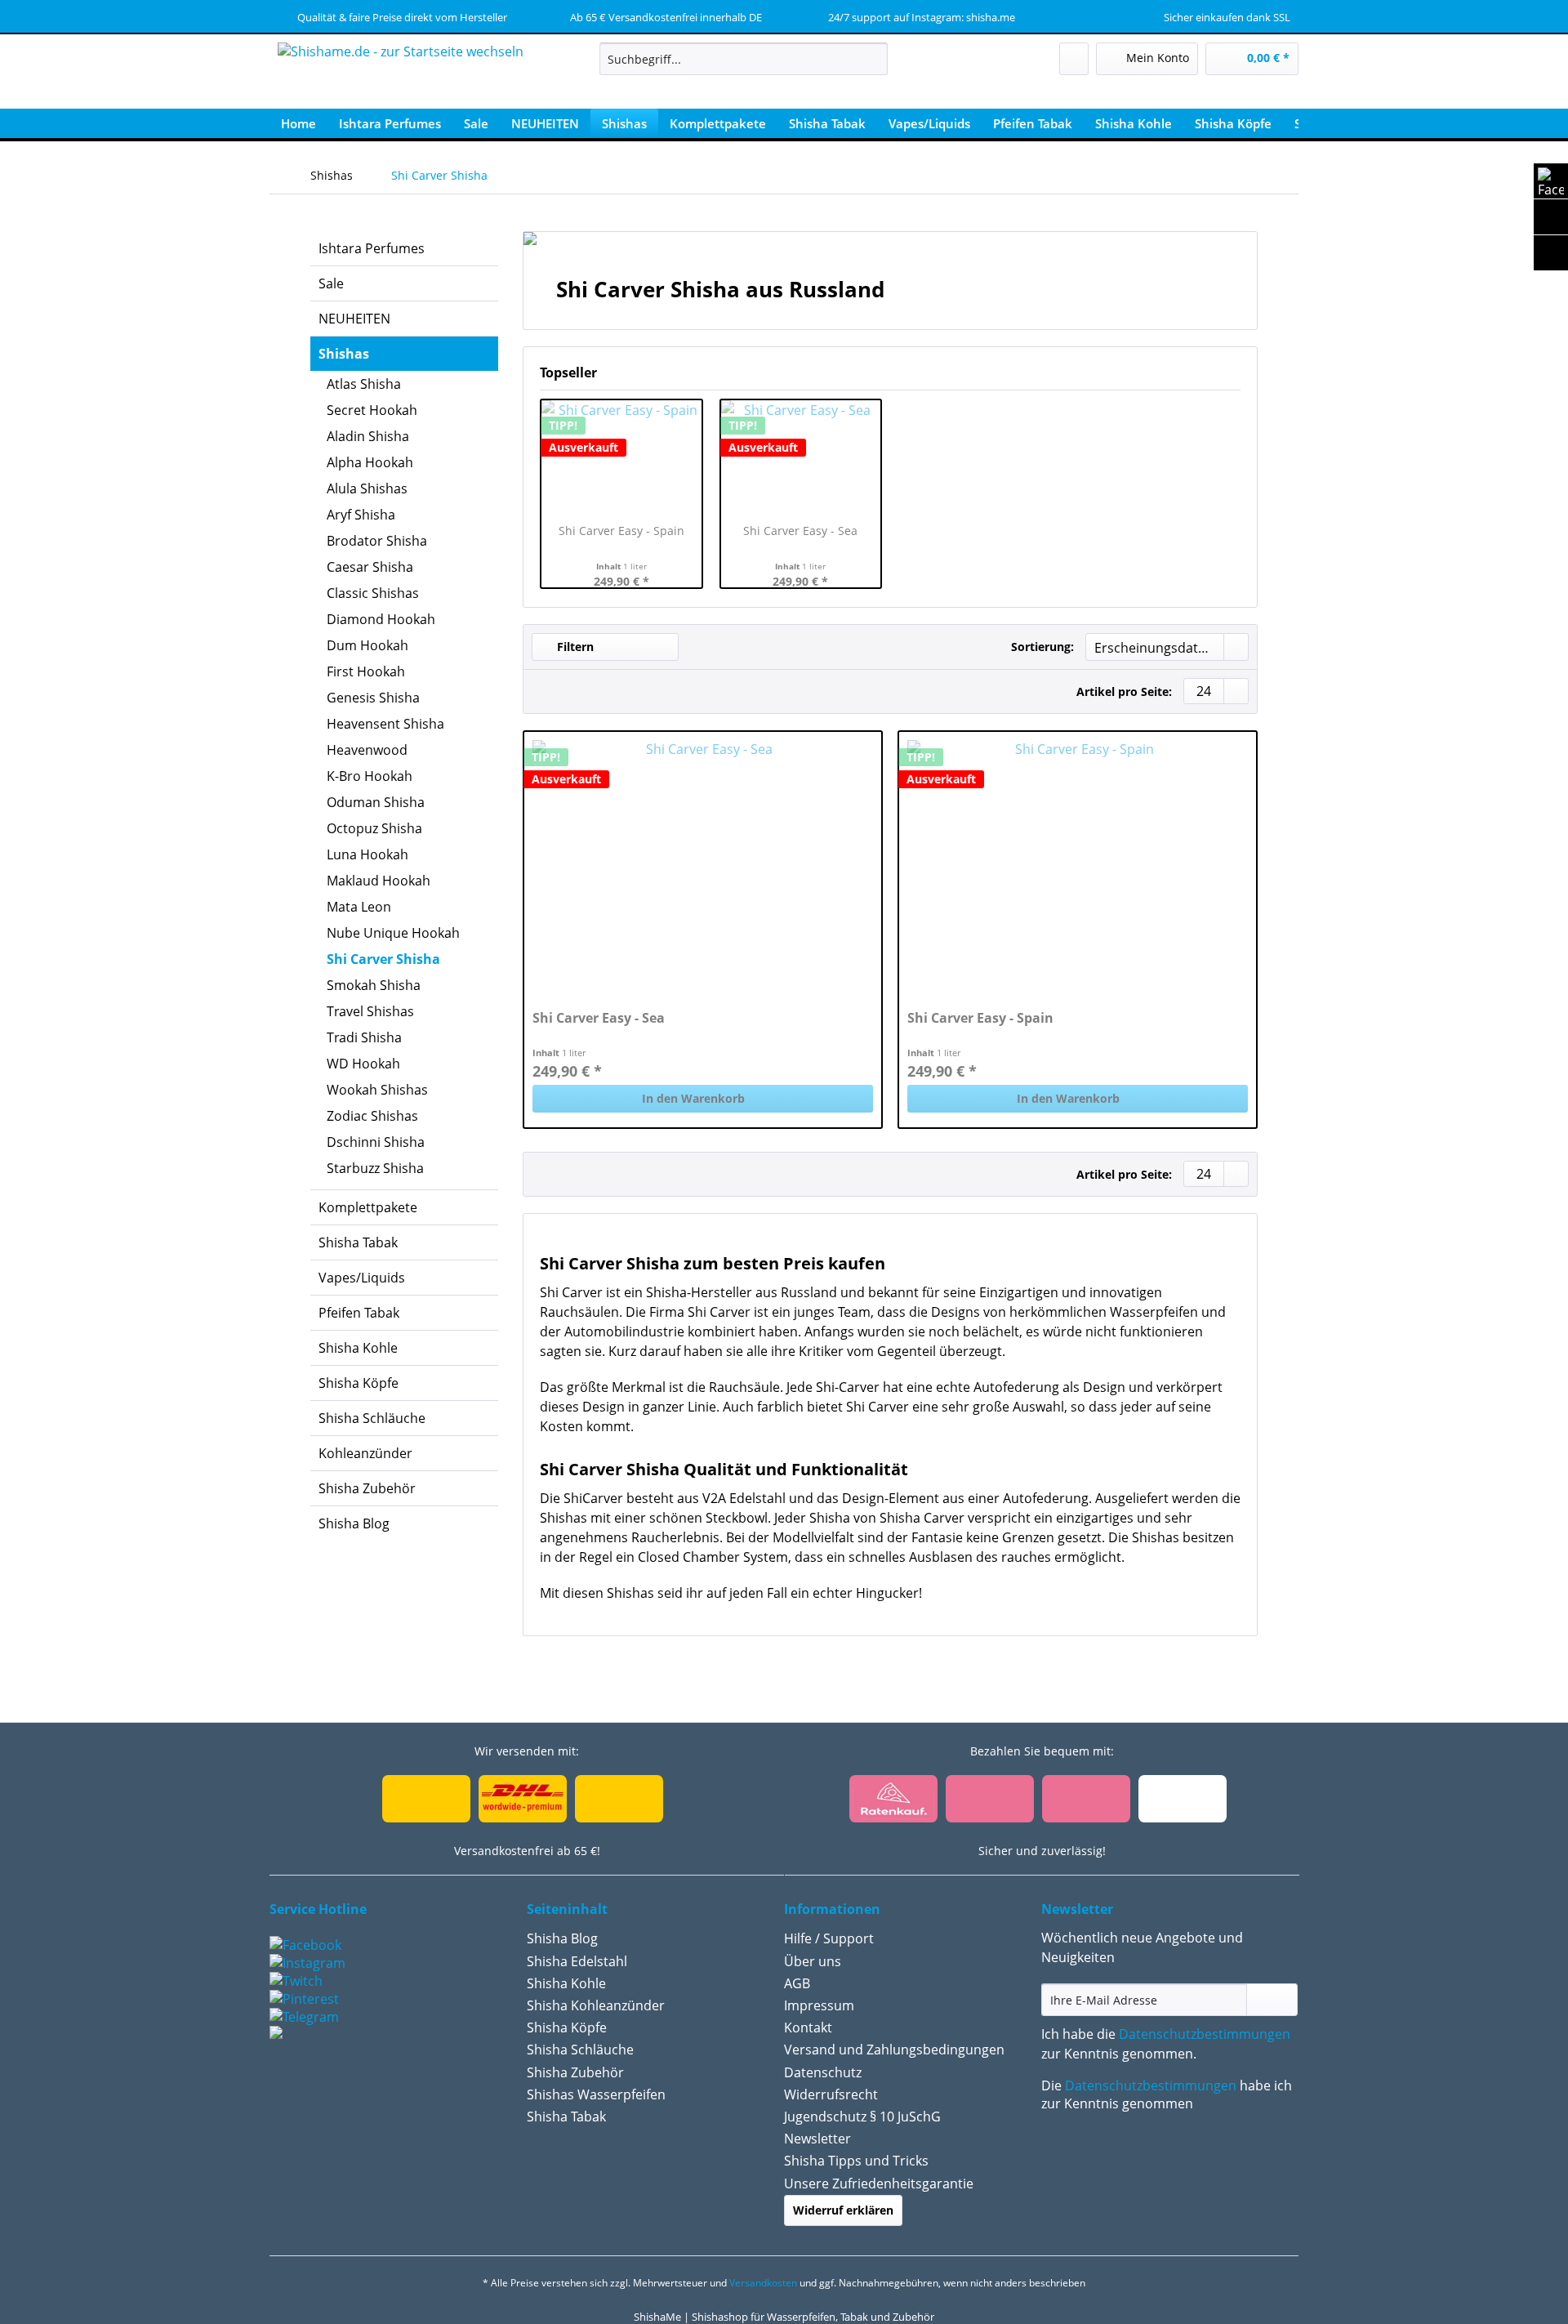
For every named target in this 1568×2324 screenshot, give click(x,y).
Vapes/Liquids (362, 1278)
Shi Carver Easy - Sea (800, 531)
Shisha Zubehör (367, 1488)
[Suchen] (873, 59)
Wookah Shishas (377, 1090)
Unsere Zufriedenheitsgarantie (879, 2183)
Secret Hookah (372, 410)
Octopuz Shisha (374, 828)
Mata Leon (359, 907)
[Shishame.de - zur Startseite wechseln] (401, 78)
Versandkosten (763, 2283)
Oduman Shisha (376, 802)
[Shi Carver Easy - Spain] (1078, 863)
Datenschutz (823, 2072)
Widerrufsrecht (831, 2094)
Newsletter (817, 2139)
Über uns (813, 1961)
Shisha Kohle (358, 1348)
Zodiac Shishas (372, 1116)
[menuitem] (744, 67)
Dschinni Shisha (376, 1142)
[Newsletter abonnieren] (1272, 2000)
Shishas (344, 354)
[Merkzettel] (1074, 59)
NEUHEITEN (354, 319)
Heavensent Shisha (385, 724)
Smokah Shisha (374, 985)
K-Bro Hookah (370, 776)
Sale (331, 283)
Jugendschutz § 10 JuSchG (862, 2117)
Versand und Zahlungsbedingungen (894, 2050)
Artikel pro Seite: (1124, 691)
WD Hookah (363, 1064)
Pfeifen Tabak (359, 1313)
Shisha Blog (354, 1523)
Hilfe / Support (829, 1938)
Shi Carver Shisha (383, 959)
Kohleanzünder (365, 1453)
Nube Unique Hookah (393, 933)
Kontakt (808, 2027)
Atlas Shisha (364, 384)
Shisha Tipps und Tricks (856, 2161)
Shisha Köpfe (359, 1383)
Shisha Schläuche (372, 1418)
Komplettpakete (368, 1207)
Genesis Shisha (373, 698)
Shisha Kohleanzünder (596, 2005)
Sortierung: (1042, 647)
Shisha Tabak (358, 1242)
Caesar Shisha (370, 567)
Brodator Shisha (377, 541)
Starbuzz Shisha (375, 1168)
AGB (797, 1983)
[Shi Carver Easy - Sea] (703, 863)
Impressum (819, 2005)
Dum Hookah (367, 645)
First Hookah (366, 671)
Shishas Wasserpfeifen (596, 2094)
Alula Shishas (367, 488)
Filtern (574, 647)
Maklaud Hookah (379, 881)
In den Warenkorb (693, 1098)
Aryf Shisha (361, 515)
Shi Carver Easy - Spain (621, 531)
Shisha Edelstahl (577, 1961)
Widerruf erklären (843, 2210)
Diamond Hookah (381, 619)
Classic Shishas (373, 593)
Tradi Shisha (364, 1037)
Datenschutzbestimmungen (1205, 2034)
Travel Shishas (370, 1011)
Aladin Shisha (368, 436)
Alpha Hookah (370, 462)
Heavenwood (367, 750)
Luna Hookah (367, 854)
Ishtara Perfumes (372, 248)
